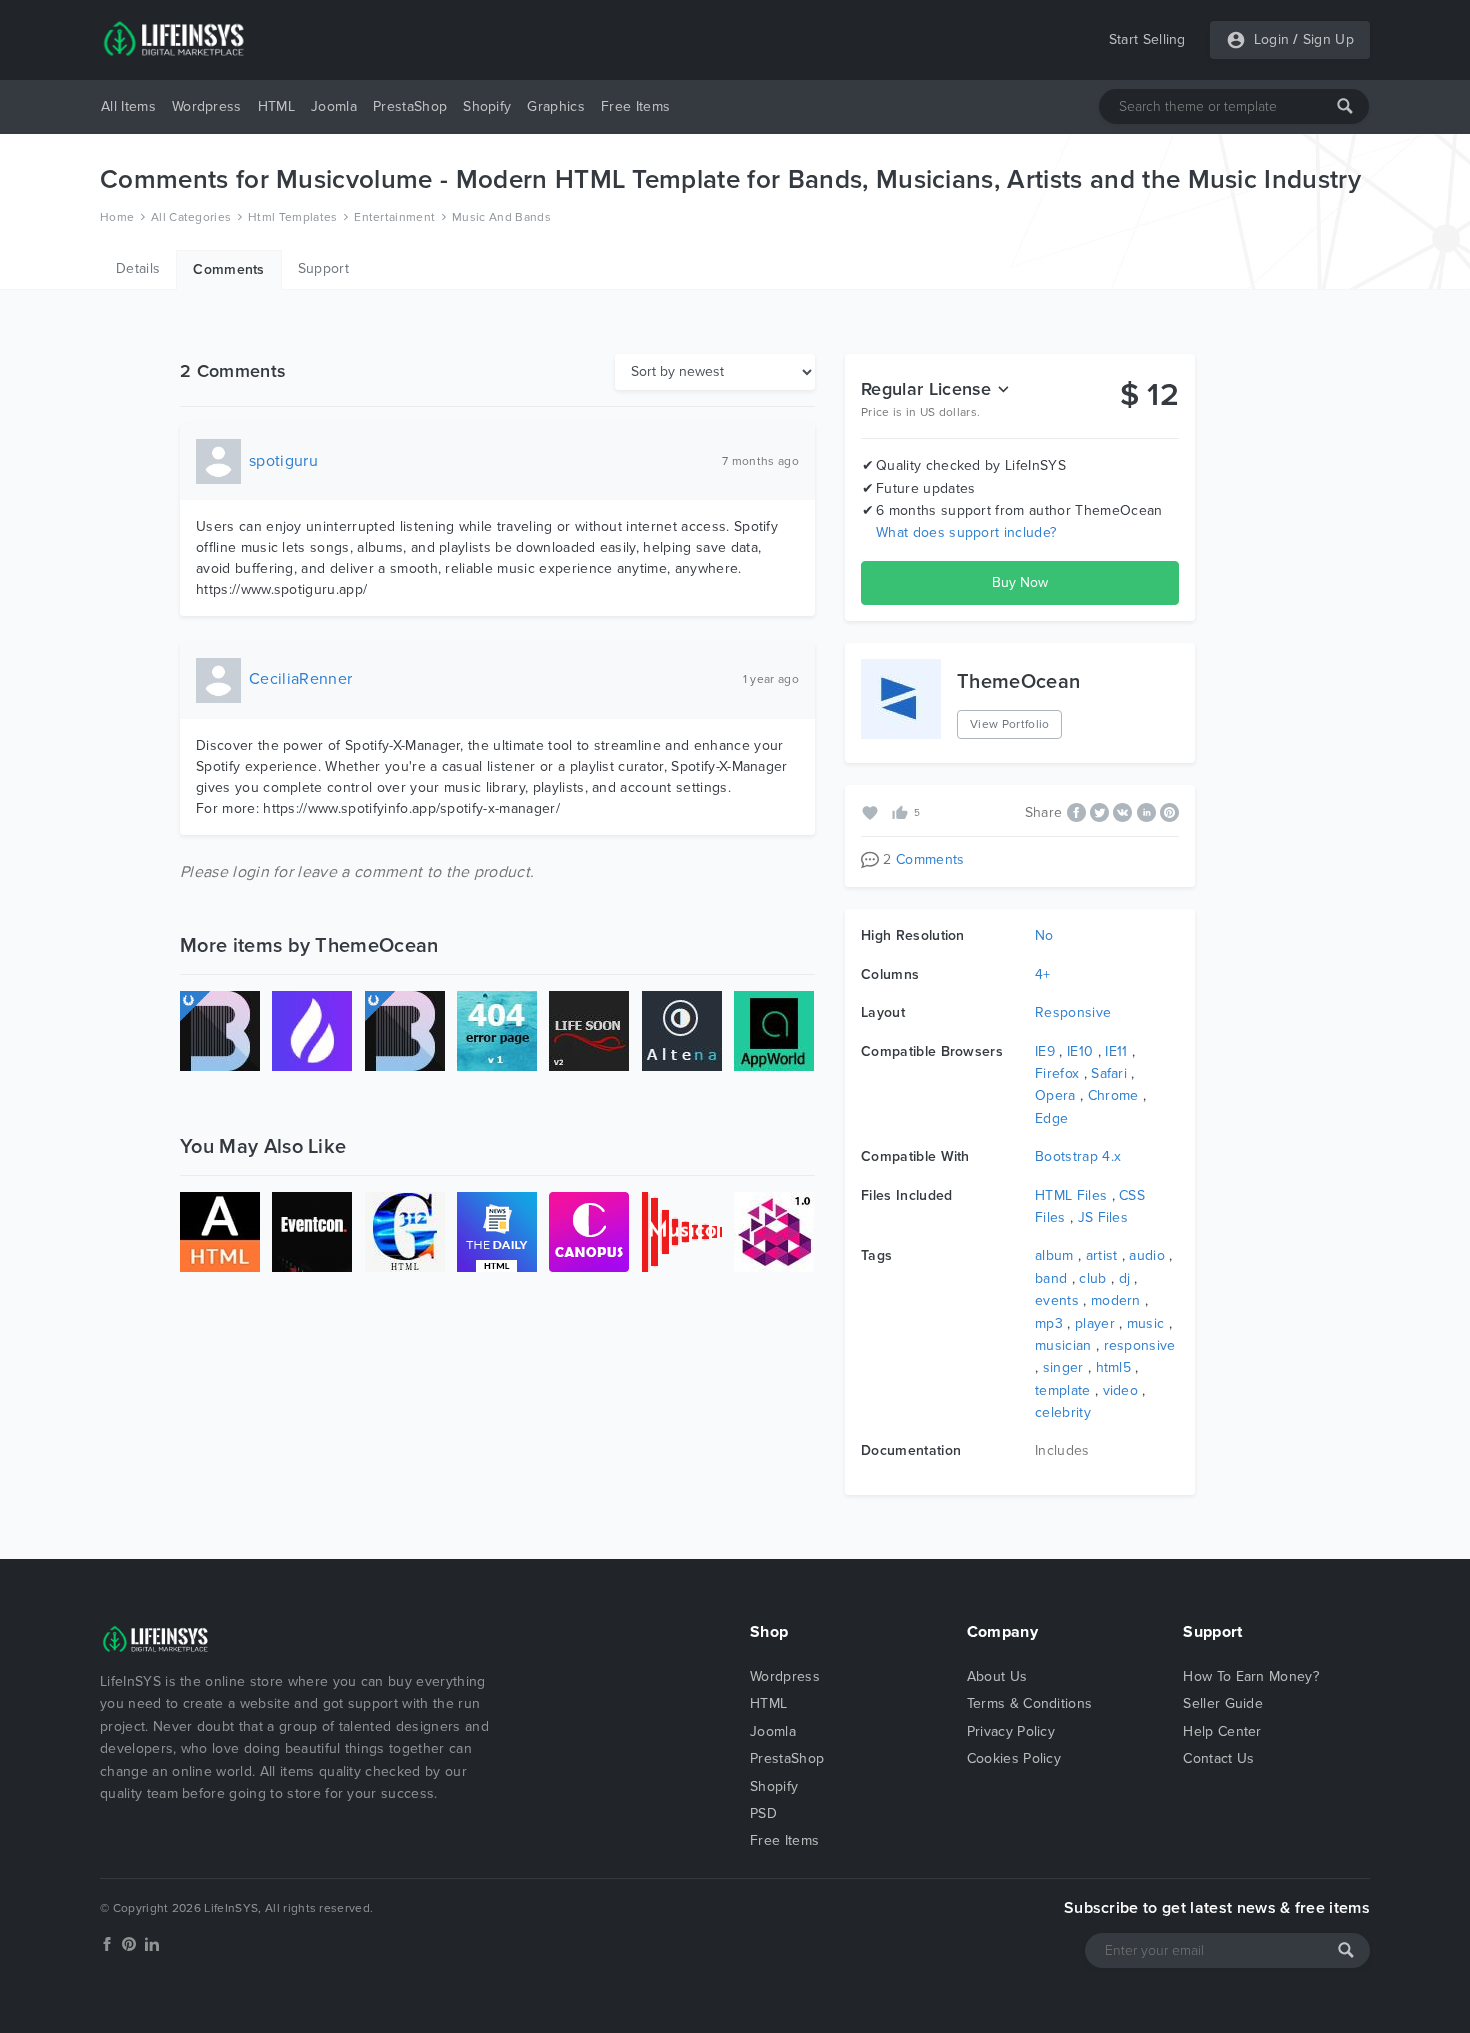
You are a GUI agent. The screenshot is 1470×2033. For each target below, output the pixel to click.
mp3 (1049, 1323)
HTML (276, 106)
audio (1147, 1255)
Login (1272, 39)
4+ (1043, 974)
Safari (1109, 1073)
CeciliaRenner (300, 679)
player (1095, 1323)
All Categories (191, 217)
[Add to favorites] (872, 811)
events (1057, 1300)
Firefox (1057, 1073)
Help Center (1222, 1731)
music (1146, 1323)
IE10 (1080, 1051)
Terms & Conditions (1030, 1703)
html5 (1114, 1367)
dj (1125, 1278)
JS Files (1103, 1217)
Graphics (556, 106)
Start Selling (1147, 39)
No (1044, 935)
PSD (763, 1813)
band (1051, 1278)
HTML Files (1071, 1195)
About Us (997, 1676)
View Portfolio (1009, 724)
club (1092, 1278)
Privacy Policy (1011, 1731)
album (1054, 1255)
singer (1063, 1367)
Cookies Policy (1014, 1758)
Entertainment (394, 217)
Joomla (334, 106)
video (1121, 1390)
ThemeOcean (1018, 682)
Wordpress (207, 106)
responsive (1140, 1345)
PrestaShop (410, 106)
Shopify (487, 106)
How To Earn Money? (1251, 1676)
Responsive (1073, 1012)
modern (1116, 1300)
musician (1063, 1345)
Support (323, 268)
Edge (1051, 1118)
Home (117, 217)
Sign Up (1328, 39)
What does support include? (966, 532)
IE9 (1045, 1051)
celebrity (1063, 1412)
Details (138, 268)
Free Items (635, 106)
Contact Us (1218, 1758)
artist (1102, 1255)
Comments (229, 269)
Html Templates (292, 217)
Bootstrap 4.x (1078, 1156)
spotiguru (283, 461)
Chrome (1113, 1095)
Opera (1055, 1095)
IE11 (1116, 1051)
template (1063, 1390)
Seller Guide (1223, 1703)
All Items (128, 106)
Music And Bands (501, 217)
